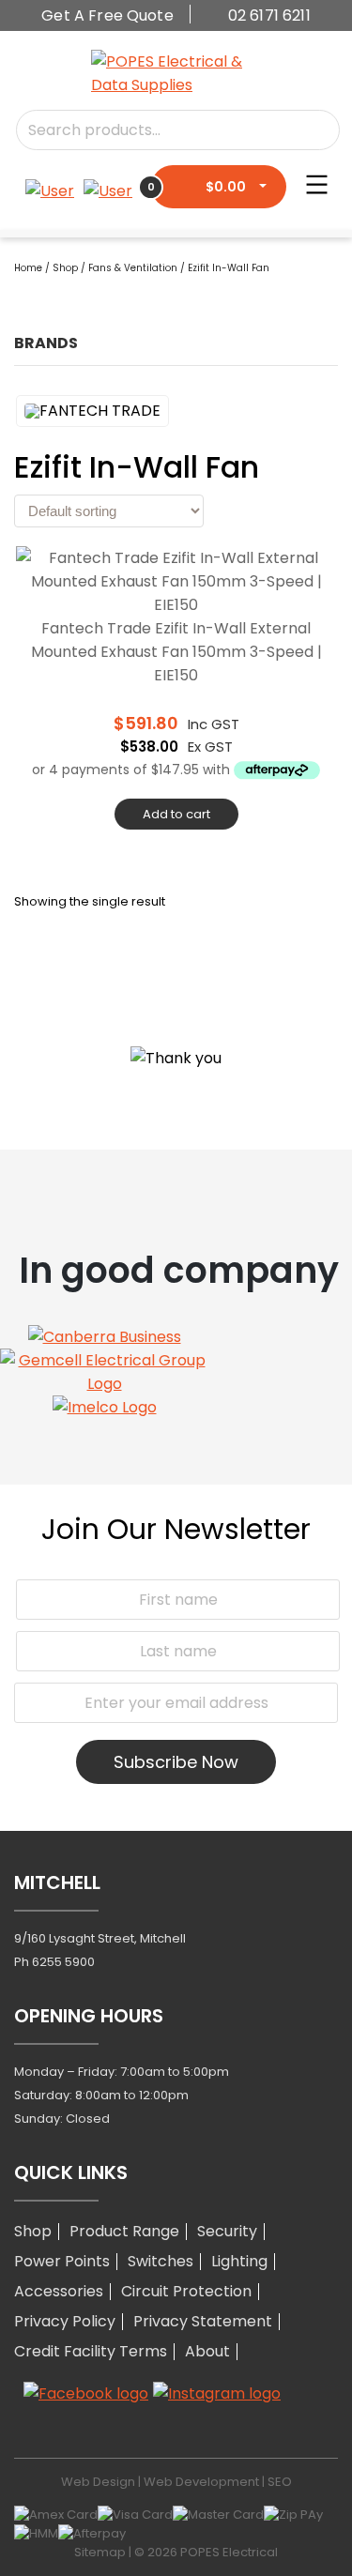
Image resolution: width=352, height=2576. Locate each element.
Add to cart (176, 814)
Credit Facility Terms (91, 2351)
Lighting (239, 2261)
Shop (65, 268)
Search (308, 130)
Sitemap (100, 2552)
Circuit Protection (186, 2291)
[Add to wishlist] (317, 570)
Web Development (201, 2482)
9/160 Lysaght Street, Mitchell (100, 1938)
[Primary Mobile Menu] (317, 183)
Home (28, 268)
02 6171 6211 (269, 15)
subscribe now (176, 1762)
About (207, 2351)
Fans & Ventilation (133, 268)
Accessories (59, 2291)
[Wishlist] (54, 191)
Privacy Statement (203, 2321)
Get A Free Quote (107, 15)
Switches (161, 2261)
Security (227, 2231)
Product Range (124, 2231)
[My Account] (108, 187)
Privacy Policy (65, 2321)
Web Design (98, 2482)
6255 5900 (63, 1962)
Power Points (62, 2261)
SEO (280, 2482)
